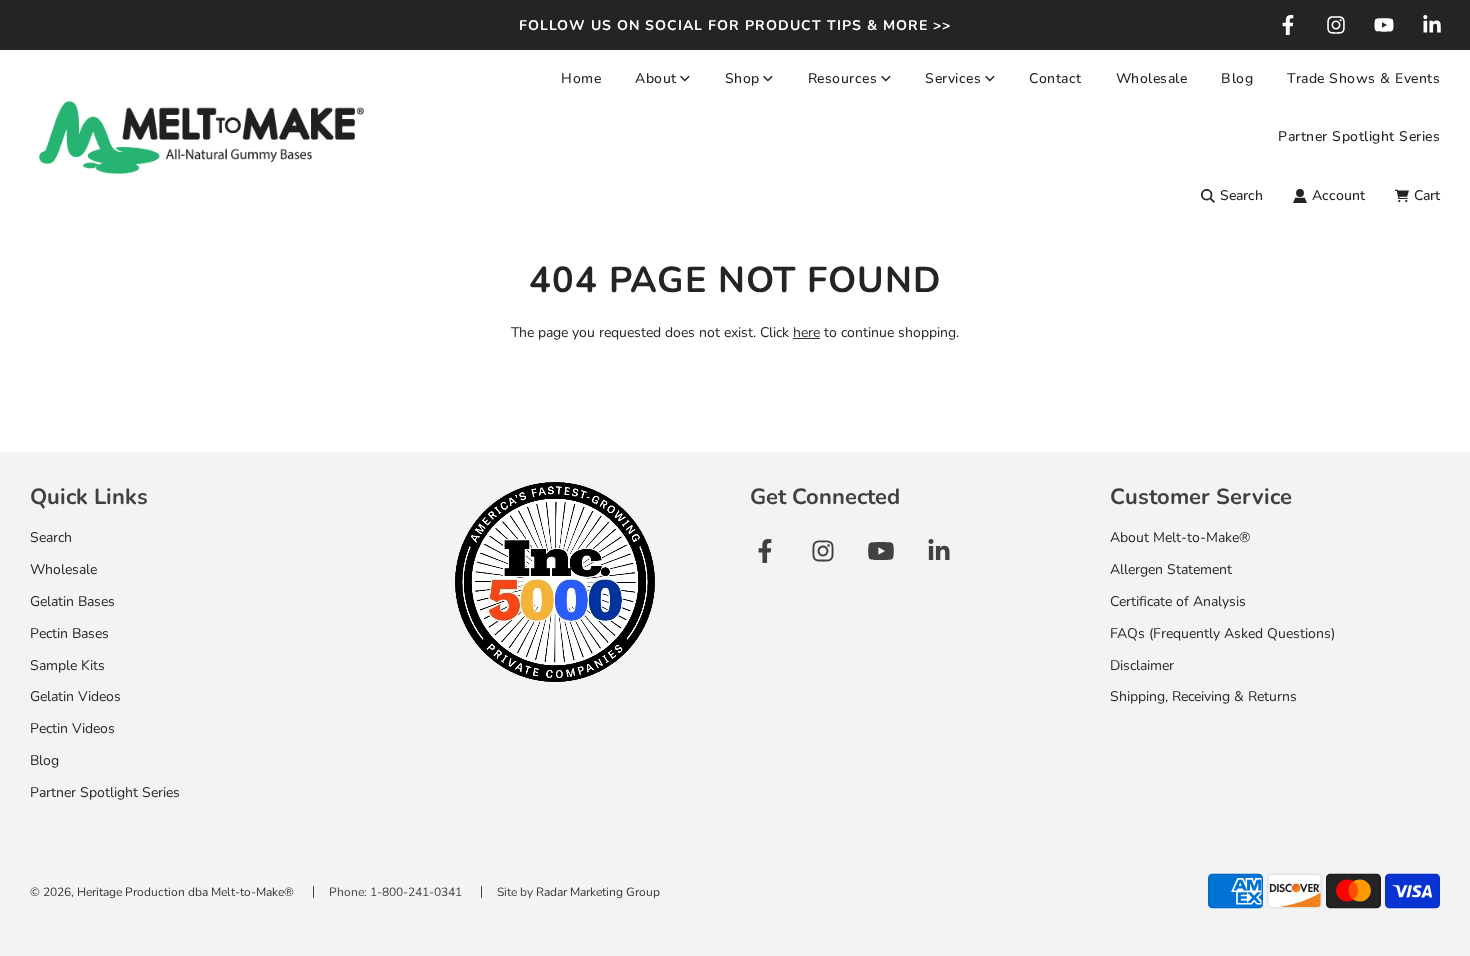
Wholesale (1152, 78)
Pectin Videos (72, 728)
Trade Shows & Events (1363, 78)
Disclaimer (1142, 665)
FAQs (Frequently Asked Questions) (1222, 633)
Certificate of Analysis (1178, 601)
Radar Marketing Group (598, 892)
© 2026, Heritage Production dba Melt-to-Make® (162, 892)
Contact (1055, 78)
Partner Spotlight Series (1359, 136)
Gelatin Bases (72, 601)
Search (51, 537)
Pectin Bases (69, 633)
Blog (1237, 78)
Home (581, 78)
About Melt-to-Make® (1180, 537)
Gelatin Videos (75, 696)
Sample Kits (67, 665)
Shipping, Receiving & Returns (1203, 696)
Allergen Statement (1171, 569)
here (806, 332)
